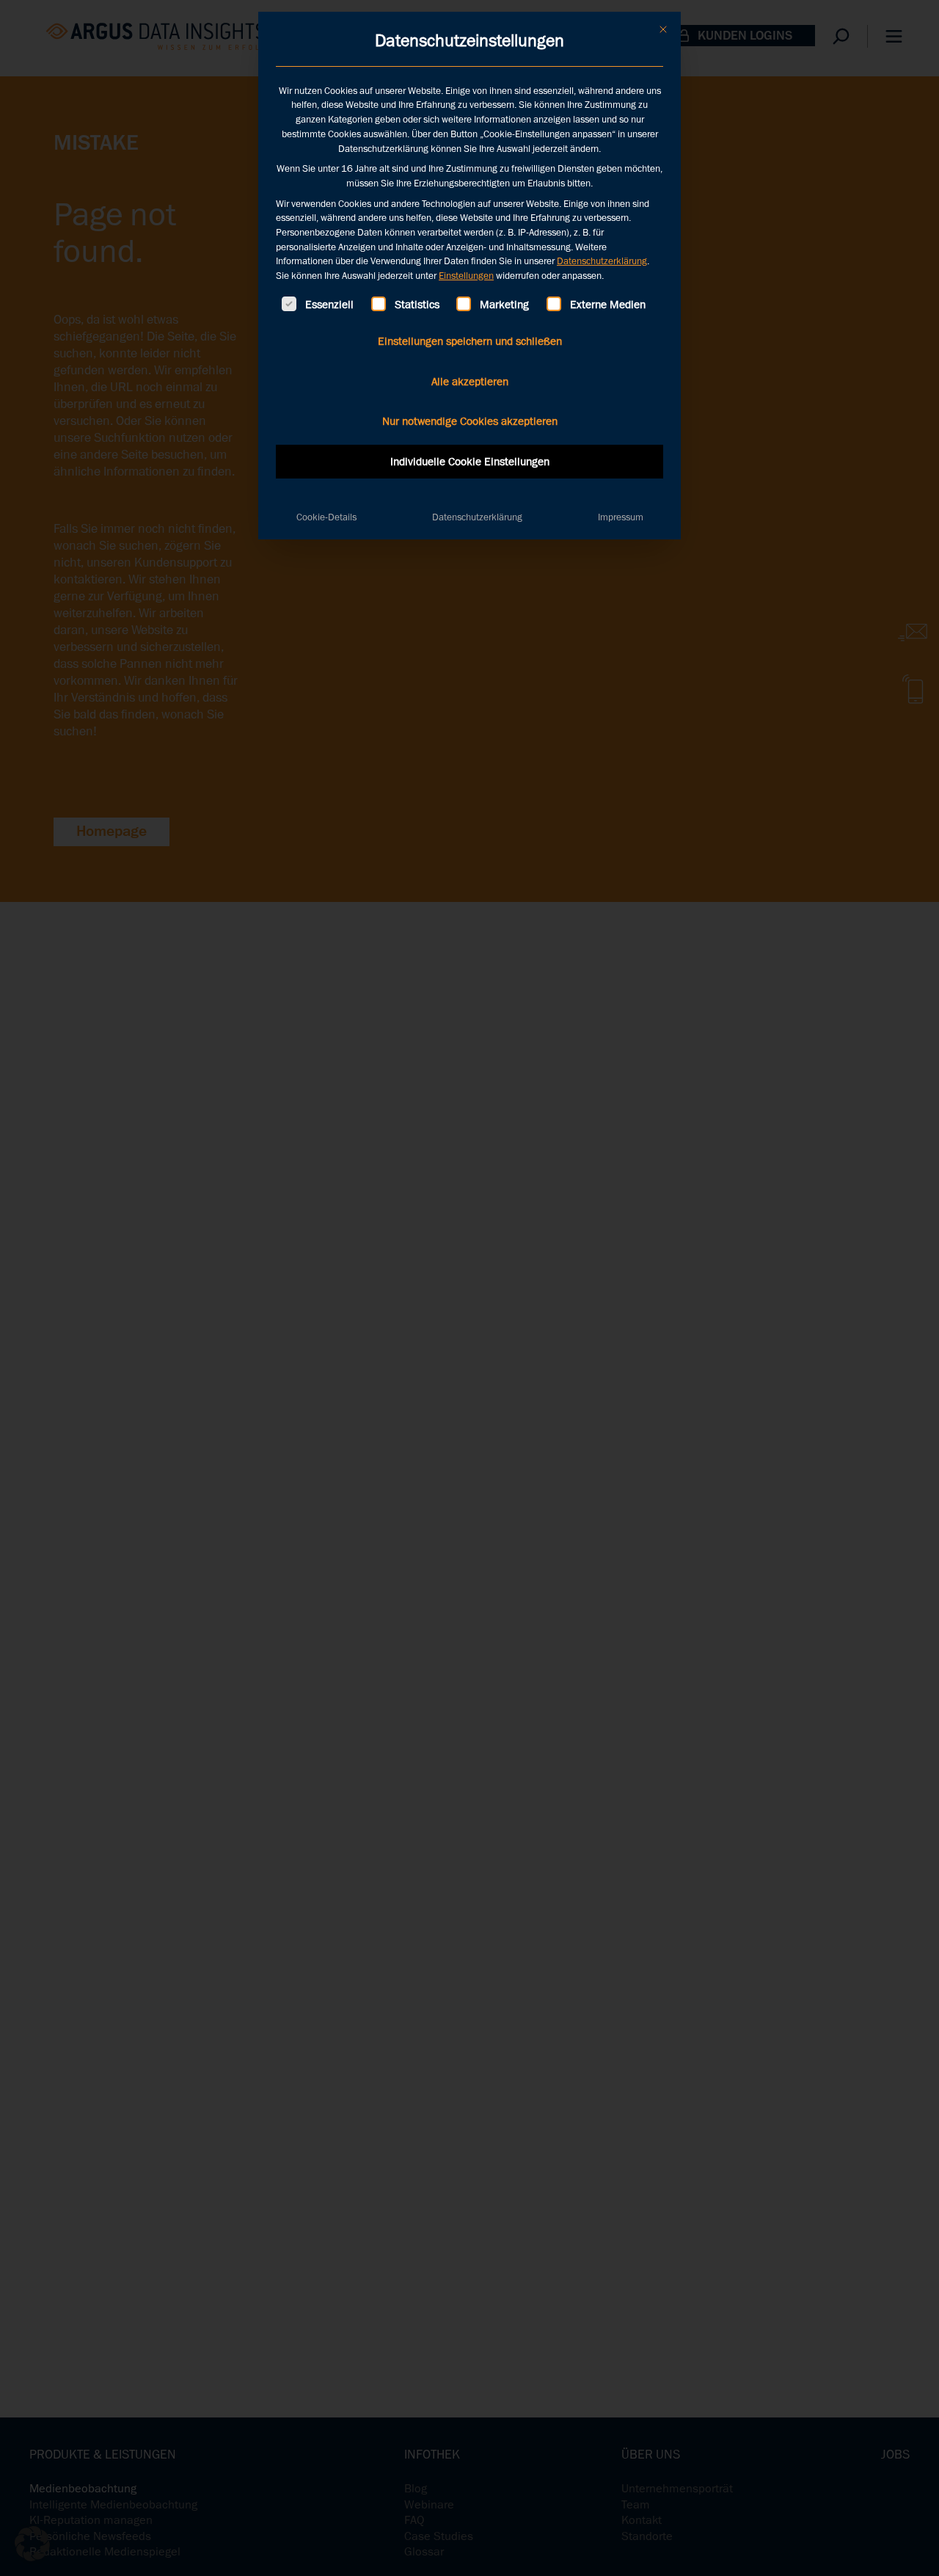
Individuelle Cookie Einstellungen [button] (470, 462)
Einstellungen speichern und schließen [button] (470, 341)
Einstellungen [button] (466, 276)
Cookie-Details (326, 517)
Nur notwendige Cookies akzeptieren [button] (470, 421)
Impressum (621, 517)
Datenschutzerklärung (602, 261)
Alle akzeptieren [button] (470, 382)
